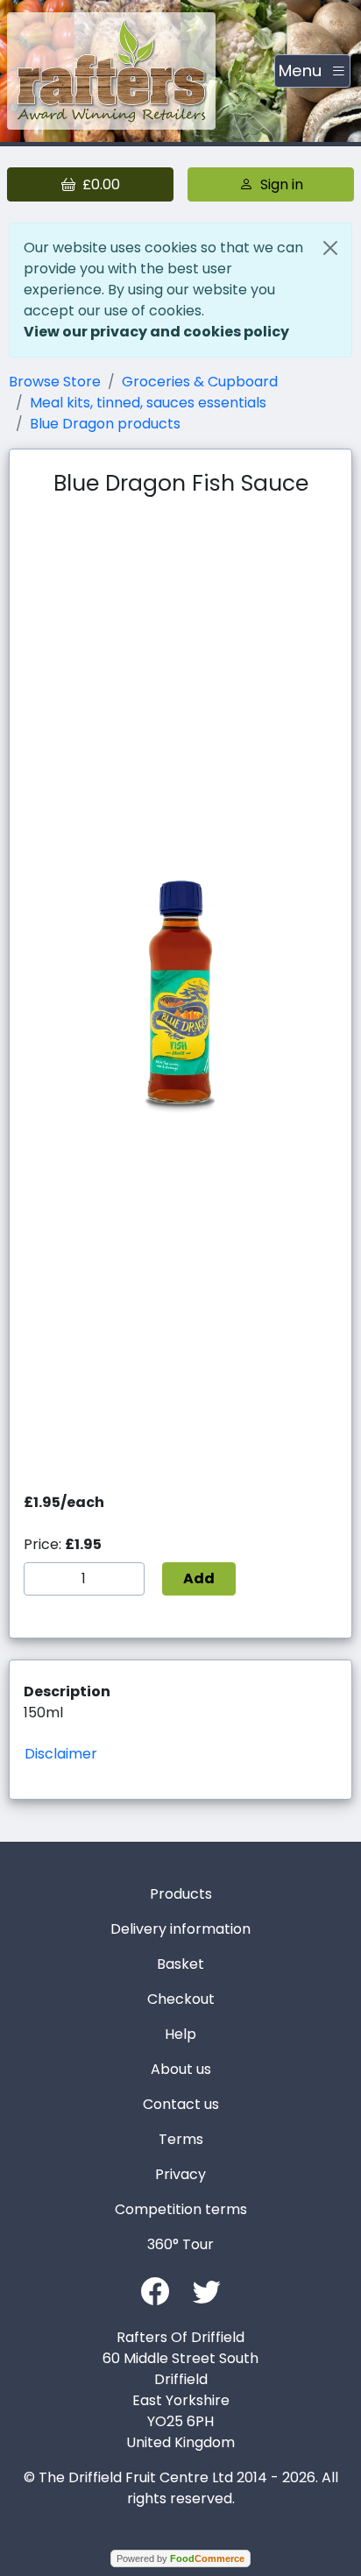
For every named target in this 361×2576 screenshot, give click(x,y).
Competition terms (181, 2209)
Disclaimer (61, 1754)
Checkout (181, 1999)
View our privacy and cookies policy (156, 332)
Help (180, 2034)
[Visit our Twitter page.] (207, 2290)
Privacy (180, 2174)
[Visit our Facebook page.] (155, 2290)
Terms (181, 2139)
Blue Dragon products (105, 424)
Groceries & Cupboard (200, 382)
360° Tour (180, 2244)
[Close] (330, 248)
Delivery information (180, 1929)
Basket (180, 1964)
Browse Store (55, 382)
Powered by (180, 2558)
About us (181, 2069)
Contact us (181, 2104)
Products (181, 1894)
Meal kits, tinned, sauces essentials (148, 403)
